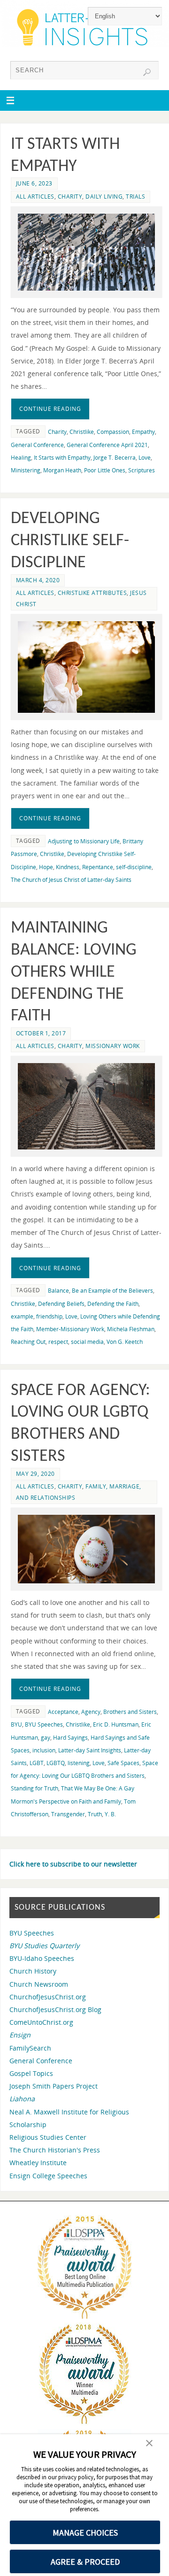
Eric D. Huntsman (116, 1724)
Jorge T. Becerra (115, 458)
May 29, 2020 (35, 1474)
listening (79, 1763)
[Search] (147, 72)
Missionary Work (113, 1046)
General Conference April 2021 (107, 445)
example (22, 1316)
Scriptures (142, 470)
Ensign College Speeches (48, 2176)
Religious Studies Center (48, 2137)
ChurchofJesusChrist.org (48, 1997)
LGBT (37, 1763)
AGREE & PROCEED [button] (85, 2562)
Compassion (113, 432)
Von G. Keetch (125, 1342)
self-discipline (134, 867)
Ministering (26, 470)
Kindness (68, 867)
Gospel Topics (31, 2073)
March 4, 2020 (38, 580)
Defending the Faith (113, 1304)
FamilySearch (30, 2048)
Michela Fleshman (131, 1329)
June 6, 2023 (34, 183)
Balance (58, 1291)
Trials (135, 197)
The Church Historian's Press (55, 2150)
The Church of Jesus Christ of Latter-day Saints (71, 880)
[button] (149, 2444)
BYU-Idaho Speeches (42, 1958)
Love (145, 458)
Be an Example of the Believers (112, 1291)
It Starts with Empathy (62, 458)
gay (46, 1738)
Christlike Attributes (92, 593)
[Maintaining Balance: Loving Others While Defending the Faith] (86, 1106)
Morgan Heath (62, 470)
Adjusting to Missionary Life (84, 841)
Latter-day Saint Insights (90, 1750)
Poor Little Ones (105, 470)
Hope (46, 867)
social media (87, 1342)
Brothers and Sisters (130, 1712)
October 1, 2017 (41, 1033)
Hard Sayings (70, 1738)
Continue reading (50, 409)
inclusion (44, 1750)
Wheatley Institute (38, 2163)
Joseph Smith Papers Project (54, 2086)
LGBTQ (56, 1763)
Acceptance (63, 1712)
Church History (33, 1971)
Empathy (143, 432)
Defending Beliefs (61, 1304)
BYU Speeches (44, 1724)
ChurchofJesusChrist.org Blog (55, 2009)
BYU (16, 1724)
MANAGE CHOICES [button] (85, 2533)
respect (58, 1342)
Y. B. (110, 1814)
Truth (95, 1814)
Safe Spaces (123, 1763)
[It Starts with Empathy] (86, 252)
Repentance (98, 867)
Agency (91, 1712)
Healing (21, 458)
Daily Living (104, 197)
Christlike (82, 432)
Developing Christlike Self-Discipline (70, 541)
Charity (70, 197)
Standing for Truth (35, 1788)
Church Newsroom (39, 1984)
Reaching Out (28, 1342)
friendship (49, 1316)
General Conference (37, 445)
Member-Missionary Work (70, 1329)
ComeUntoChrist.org (41, 2022)
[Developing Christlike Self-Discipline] (86, 667)
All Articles (35, 197)
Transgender (68, 1814)
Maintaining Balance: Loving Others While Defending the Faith (74, 972)
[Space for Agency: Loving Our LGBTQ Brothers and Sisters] (86, 1549)
